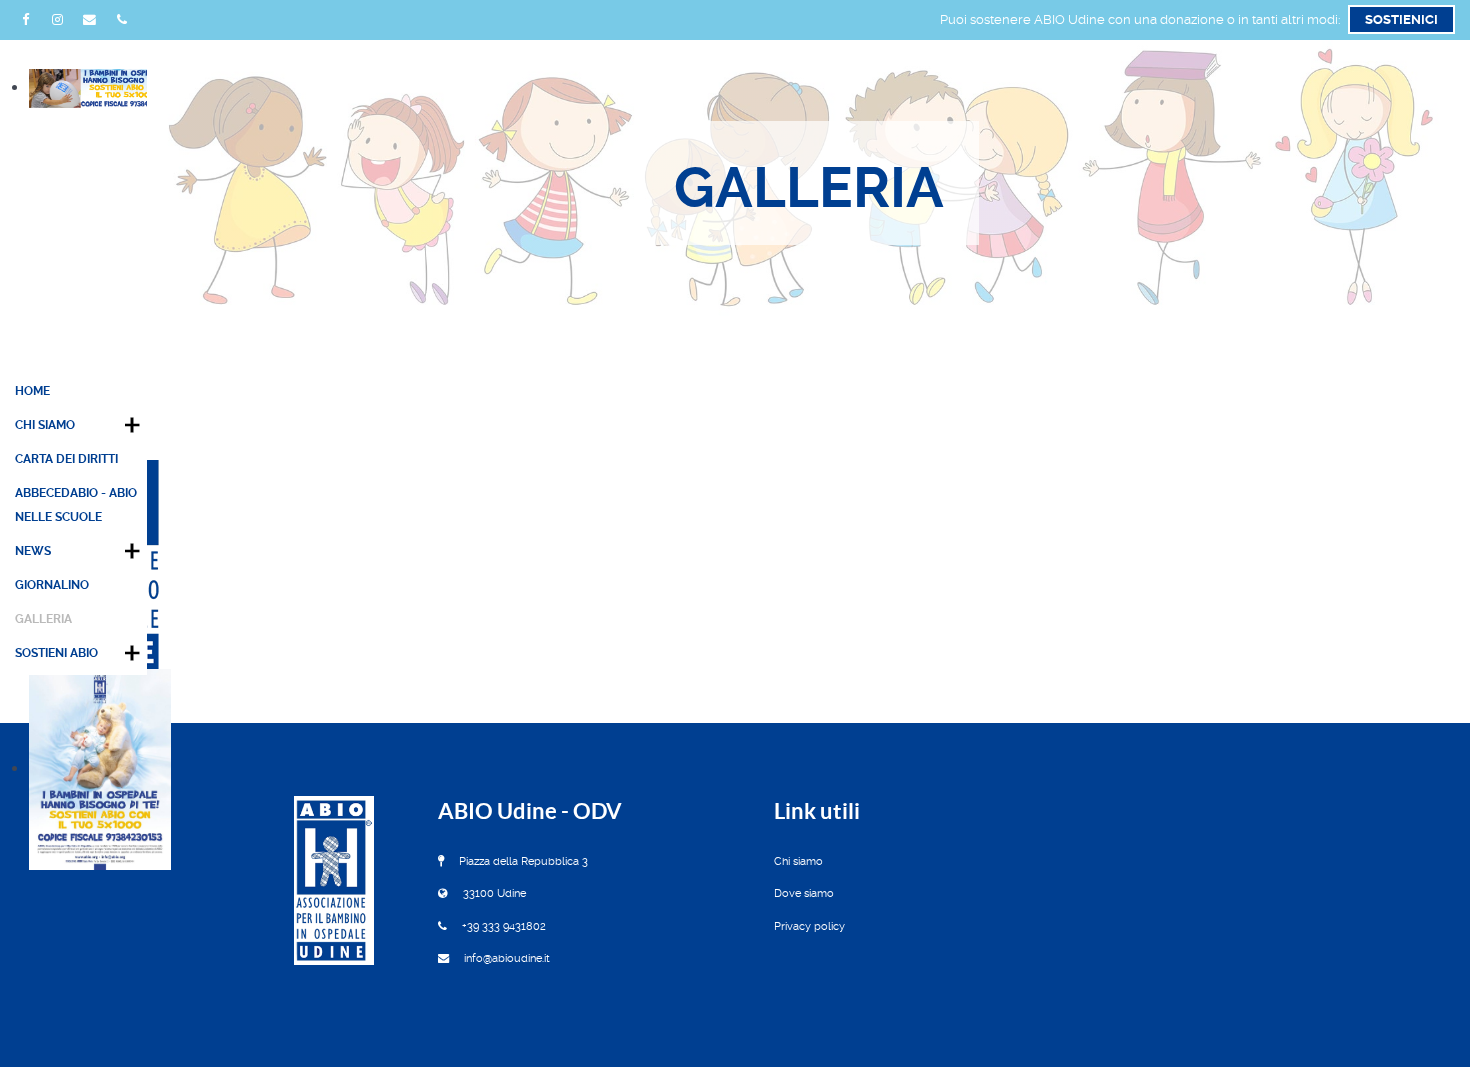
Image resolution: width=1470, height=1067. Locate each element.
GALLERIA (43, 619)
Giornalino (52, 585)
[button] (132, 425)
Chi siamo (798, 861)
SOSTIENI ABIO (56, 653)
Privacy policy (809, 926)
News (33, 551)
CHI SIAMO (45, 425)
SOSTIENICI (1401, 19)
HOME (32, 391)
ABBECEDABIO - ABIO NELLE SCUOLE (76, 505)
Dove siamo (804, 893)
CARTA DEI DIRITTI (66, 459)
